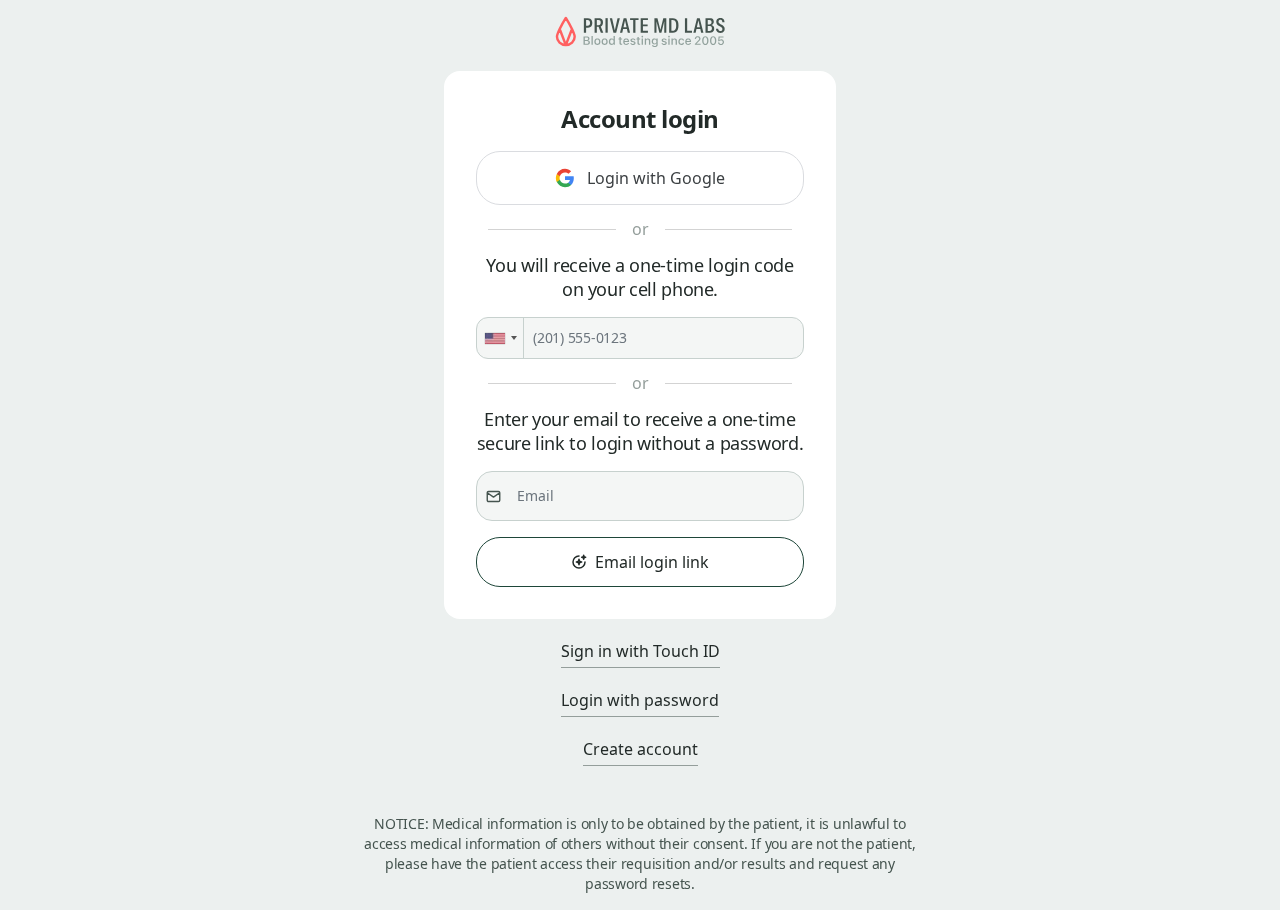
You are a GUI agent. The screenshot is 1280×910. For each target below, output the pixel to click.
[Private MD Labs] (640, 41)
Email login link (652, 562)
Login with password (640, 700)
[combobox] (500, 338)
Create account (640, 749)
